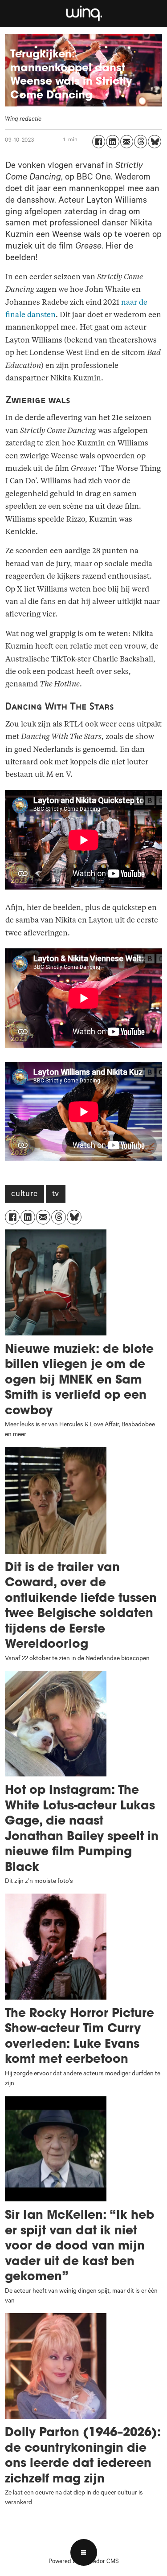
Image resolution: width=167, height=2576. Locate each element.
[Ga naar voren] (83, 13)
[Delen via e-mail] (127, 141)
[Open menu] (84, 2552)
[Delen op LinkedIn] (112, 141)
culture (24, 1195)
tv (56, 1195)
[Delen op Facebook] (99, 141)
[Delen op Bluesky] (154, 141)
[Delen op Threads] (141, 141)
